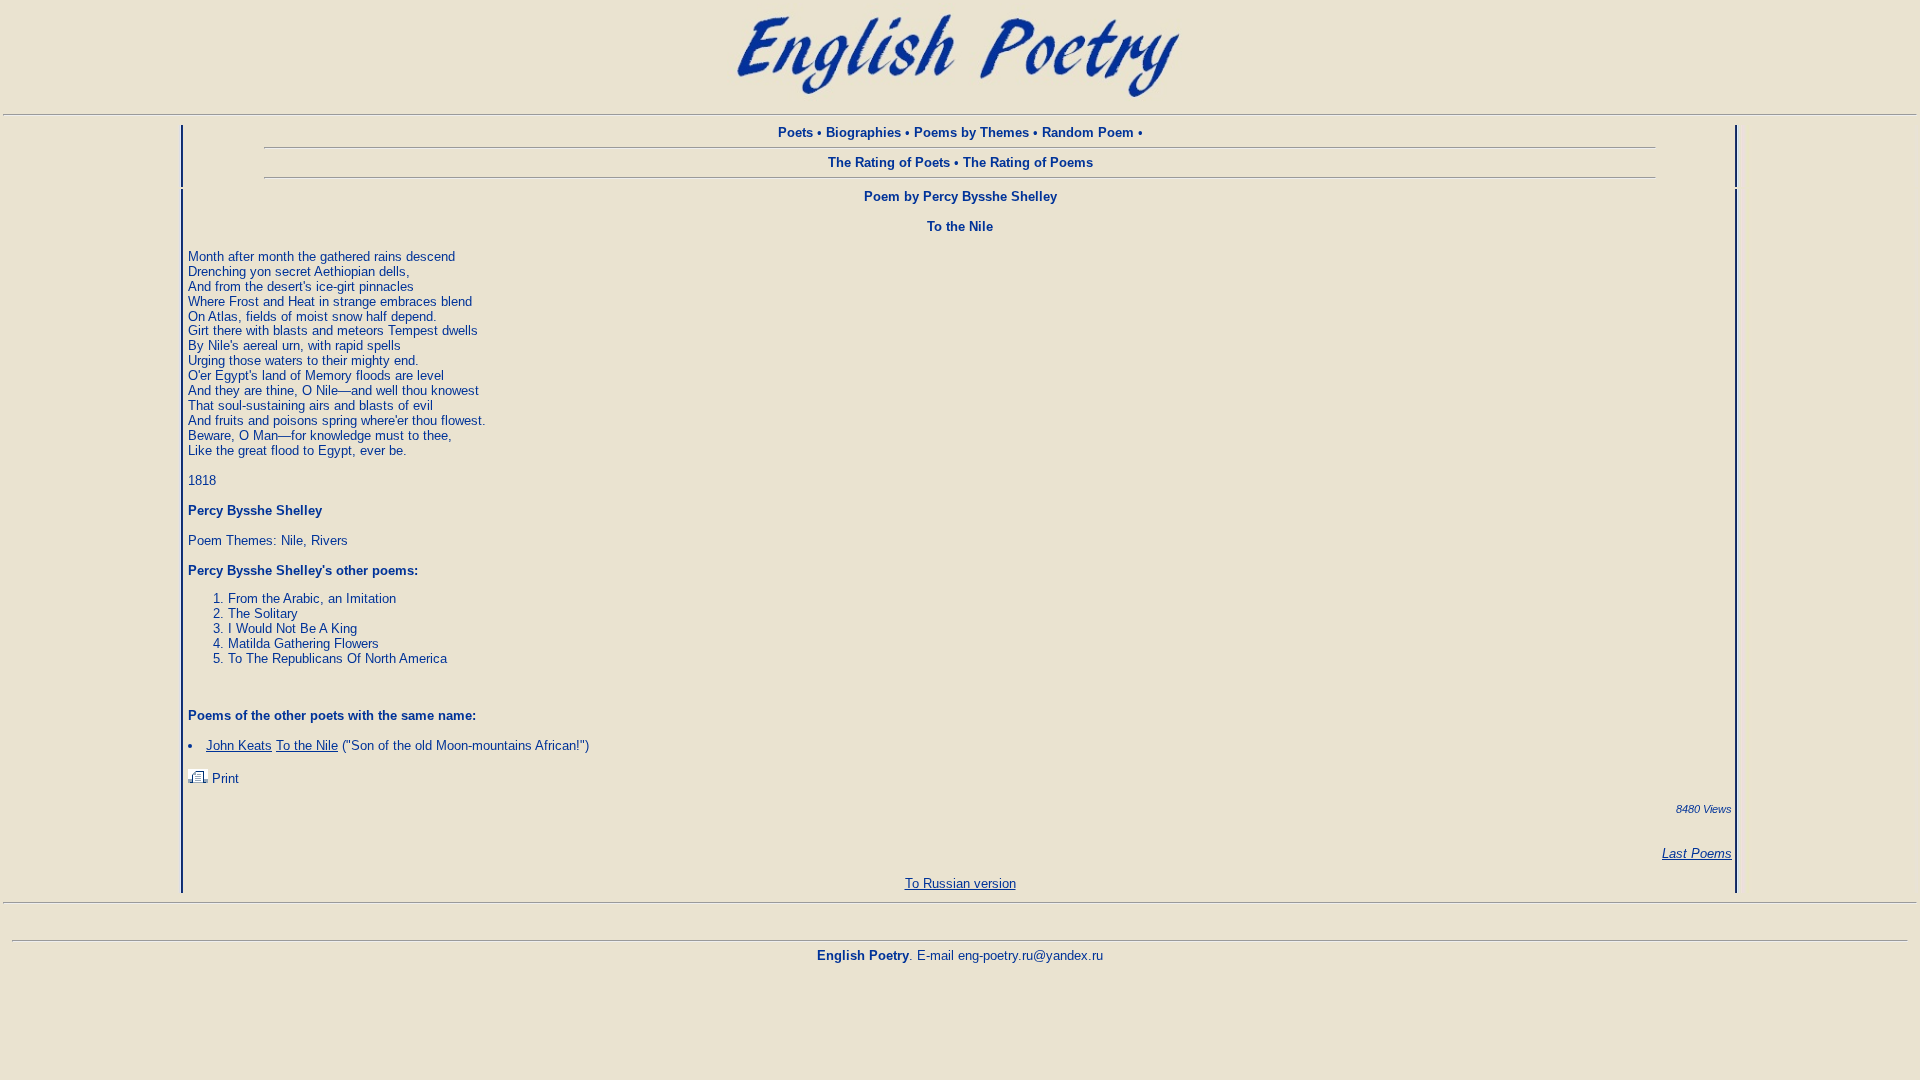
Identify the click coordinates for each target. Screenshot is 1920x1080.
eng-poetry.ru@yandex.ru (1030, 955)
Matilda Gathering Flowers (303, 643)
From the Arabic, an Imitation (312, 598)
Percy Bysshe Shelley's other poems (301, 570)
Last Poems (1697, 853)
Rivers (329, 540)
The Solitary (263, 613)
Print (223, 778)
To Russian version (960, 883)
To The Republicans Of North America (337, 658)
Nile (292, 540)
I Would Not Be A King (292, 628)
